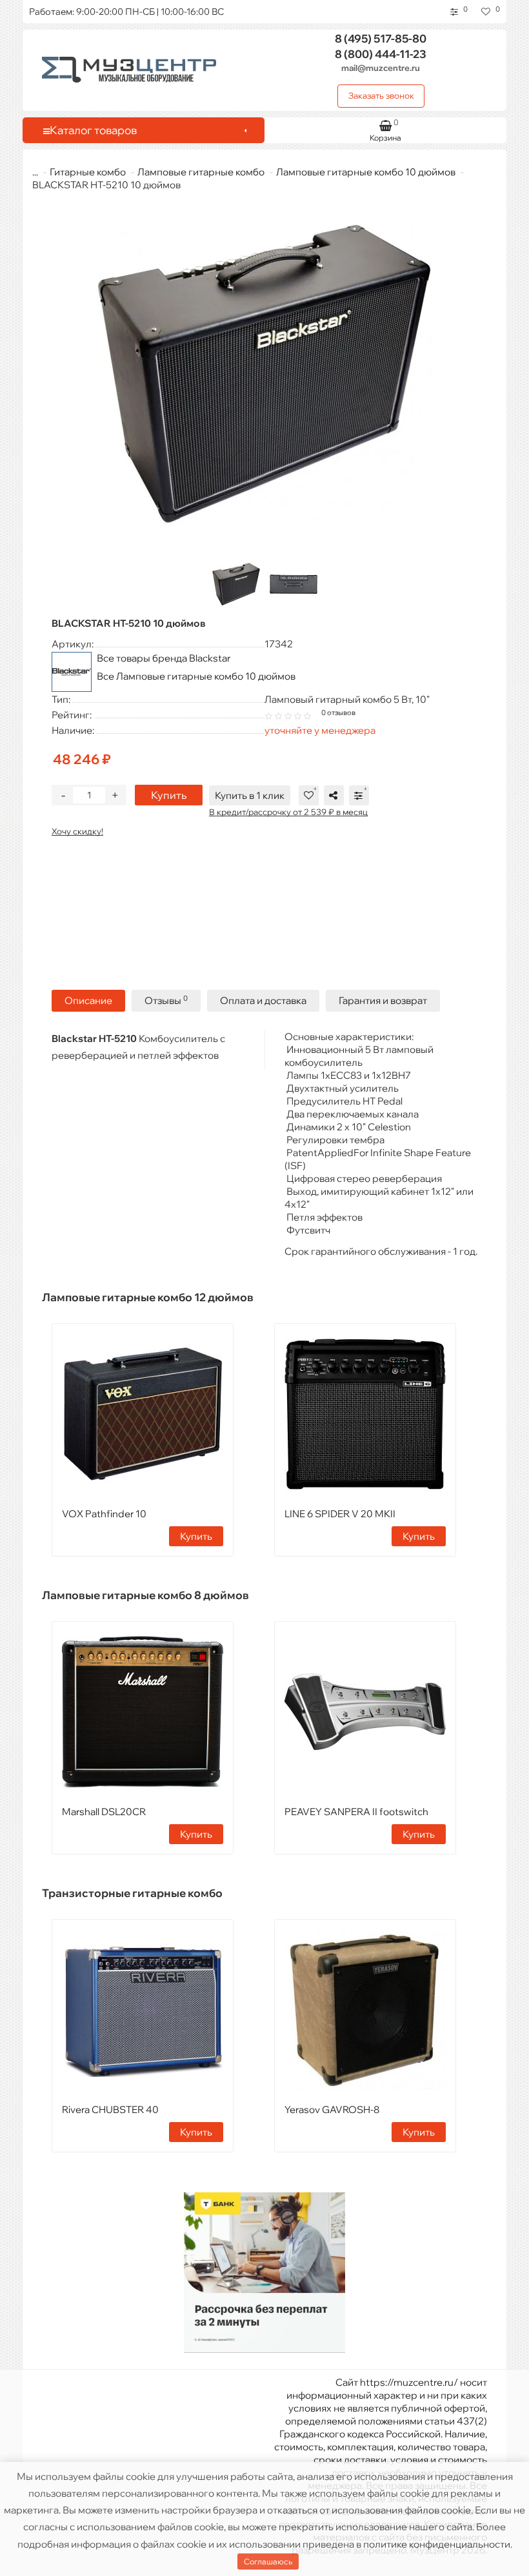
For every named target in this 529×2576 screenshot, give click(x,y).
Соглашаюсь (268, 2561)
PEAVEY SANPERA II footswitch (356, 1812)
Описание (88, 1000)
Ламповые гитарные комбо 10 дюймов (366, 172)
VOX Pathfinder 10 (104, 1514)
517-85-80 (381, 38)
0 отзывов (338, 713)
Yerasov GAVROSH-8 (332, 2109)
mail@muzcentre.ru (381, 68)
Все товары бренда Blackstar (164, 658)
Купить (169, 795)
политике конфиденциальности (437, 2544)
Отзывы (166, 1000)
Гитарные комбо (88, 172)
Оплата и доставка (263, 1000)
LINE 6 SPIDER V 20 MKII (340, 1514)
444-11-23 (381, 54)
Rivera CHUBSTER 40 (110, 2109)
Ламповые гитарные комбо (201, 172)
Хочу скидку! (77, 831)
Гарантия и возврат (383, 1000)
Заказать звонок (381, 95)
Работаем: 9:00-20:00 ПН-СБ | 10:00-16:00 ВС (126, 12)
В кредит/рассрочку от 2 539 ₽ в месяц (288, 812)
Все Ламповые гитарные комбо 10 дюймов (196, 676)
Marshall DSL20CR (104, 1812)
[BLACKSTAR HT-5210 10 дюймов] (264, 374)
